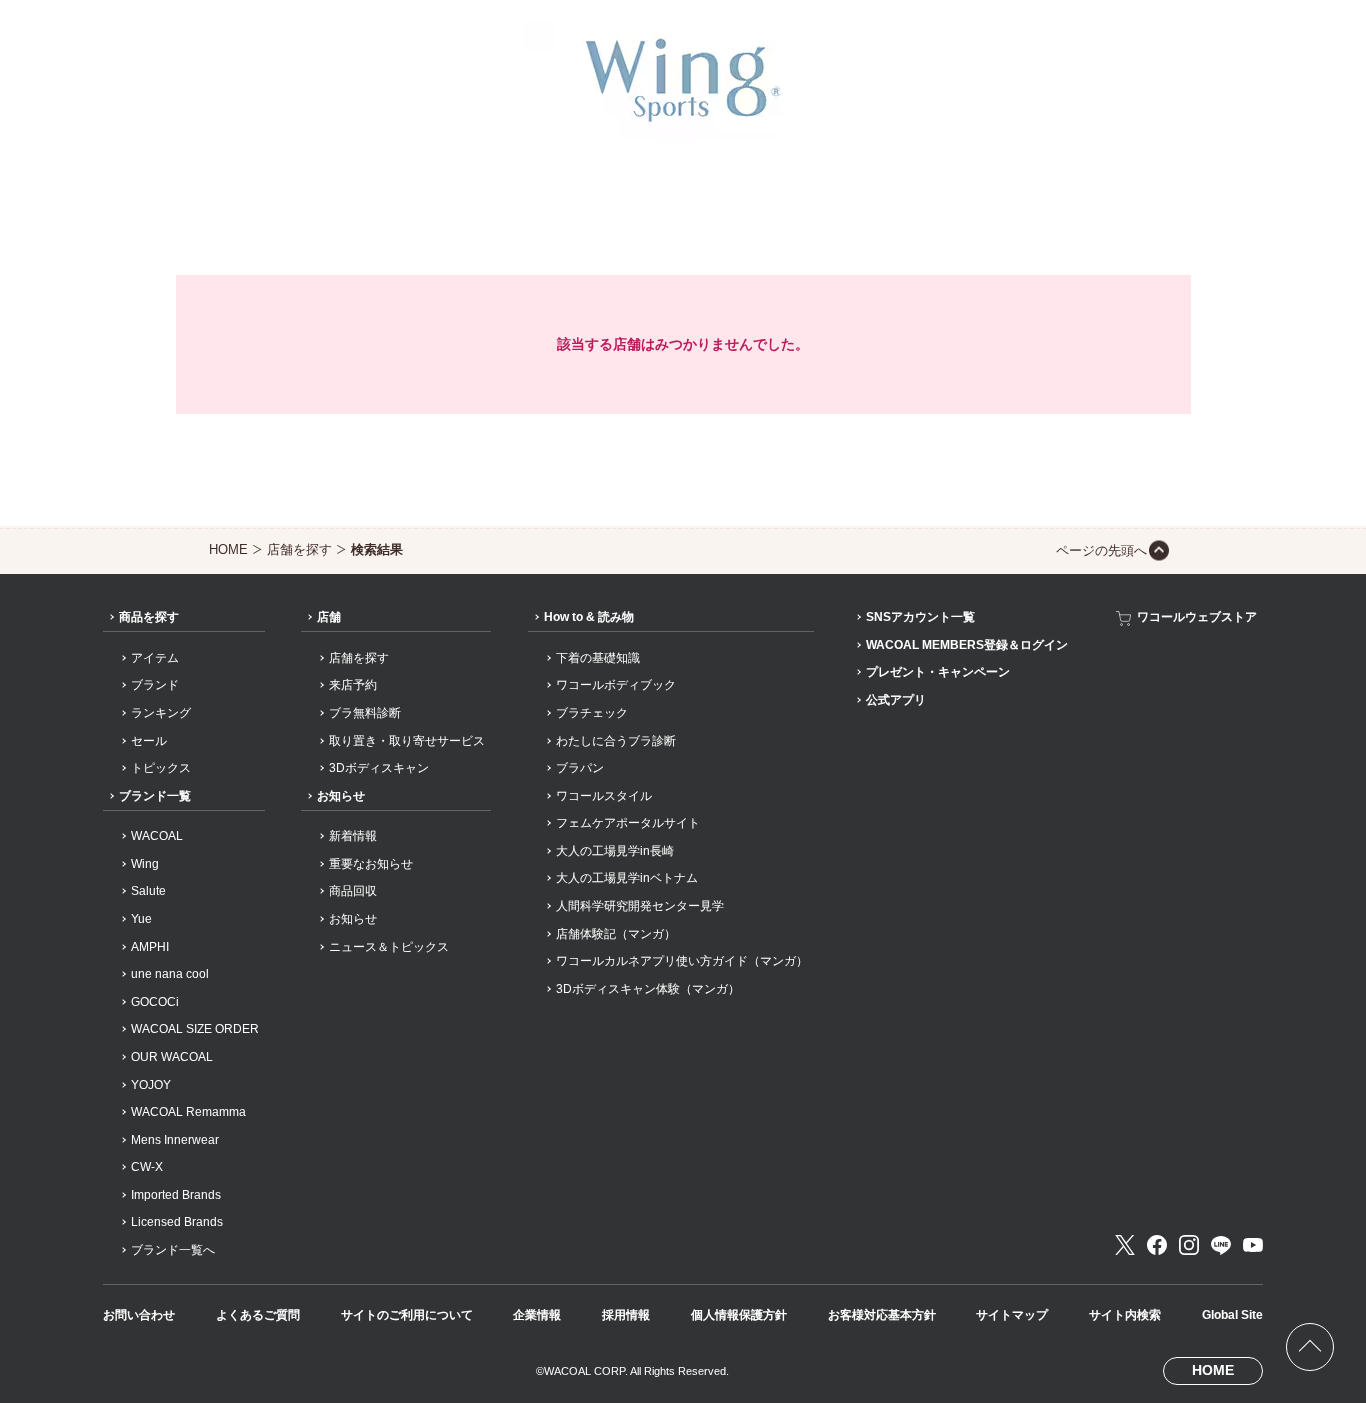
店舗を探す (299, 549)
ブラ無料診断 (365, 713)
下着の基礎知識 (598, 658)
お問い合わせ (139, 1315)
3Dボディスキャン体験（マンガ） (648, 989)
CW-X (147, 1167)
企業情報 (537, 1315)
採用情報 (626, 1315)
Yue (141, 919)
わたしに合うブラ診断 (616, 741)
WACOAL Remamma (188, 1112)
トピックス (161, 768)
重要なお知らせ (371, 864)
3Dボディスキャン (379, 768)
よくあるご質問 (258, 1315)
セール (149, 741)
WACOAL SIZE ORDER (195, 1029)
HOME (228, 549)
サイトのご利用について (407, 1315)
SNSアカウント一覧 (920, 617)
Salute (148, 891)
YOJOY (151, 1085)
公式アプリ (896, 700)
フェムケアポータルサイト (628, 823)
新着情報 (353, 836)
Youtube (1253, 1245)
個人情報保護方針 (739, 1315)
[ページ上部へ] (1310, 1347)
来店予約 (353, 685)
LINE (1221, 1245)
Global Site (1232, 1315)
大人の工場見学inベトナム (627, 878)
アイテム (155, 658)
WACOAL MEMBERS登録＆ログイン (967, 645)
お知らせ (341, 796)
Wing (145, 864)
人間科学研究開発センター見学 (640, 906)
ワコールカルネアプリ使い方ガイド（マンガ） (682, 961)
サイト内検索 (1125, 1315)
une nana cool (170, 974)
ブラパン (580, 768)
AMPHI (150, 947)
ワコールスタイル (604, 796)
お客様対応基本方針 (882, 1315)
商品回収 (353, 891)
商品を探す (149, 617)
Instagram (1189, 1245)
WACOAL (157, 836)
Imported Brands (176, 1195)
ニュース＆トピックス (389, 947)
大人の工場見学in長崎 (615, 851)
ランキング (161, 713)
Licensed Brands (177, 1222)
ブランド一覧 (155, 796)
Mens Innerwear (175, 1140)
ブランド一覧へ (173, 1250)
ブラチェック (592, 713)
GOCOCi (155, 1002)
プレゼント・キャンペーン (938, 672)
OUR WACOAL (172, 1057)
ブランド (155, 685)
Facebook (1157, 1245)
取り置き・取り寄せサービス (407, 741)
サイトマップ (1012, 1315)
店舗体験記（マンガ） (616, 934)
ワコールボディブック (616, 685)
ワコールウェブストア (1197, 617)
